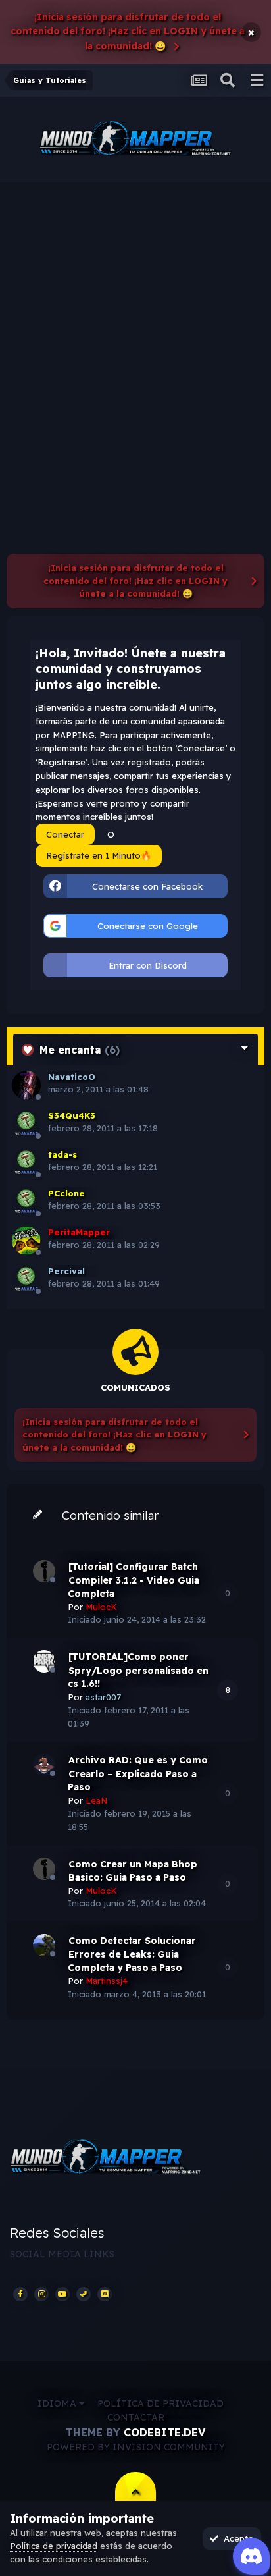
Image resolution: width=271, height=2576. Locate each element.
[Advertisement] (135, 325)
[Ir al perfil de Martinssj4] (44, 1945)
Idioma (58, 2403)
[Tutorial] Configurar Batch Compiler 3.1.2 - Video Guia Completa (134, 1580)
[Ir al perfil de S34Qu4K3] (26, 1124)
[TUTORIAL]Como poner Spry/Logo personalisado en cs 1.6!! (138, 1670)
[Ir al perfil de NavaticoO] (26, 1085)
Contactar (136, 2417)
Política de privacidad (160, 2403)
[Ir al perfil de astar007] (44, 1661)
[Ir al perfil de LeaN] (44, 1765)
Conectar (65, 834)
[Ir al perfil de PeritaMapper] (26, 1241)
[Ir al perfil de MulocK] (44, 1571)
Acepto (236, 2538)
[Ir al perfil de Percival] (26, 1279)
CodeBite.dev (164, 2432)
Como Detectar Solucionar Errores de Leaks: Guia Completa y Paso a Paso (132, 1954)
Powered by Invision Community (136, 2447)
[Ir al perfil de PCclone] (26, 1202)
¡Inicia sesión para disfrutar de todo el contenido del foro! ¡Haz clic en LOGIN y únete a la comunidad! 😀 (128, 32)
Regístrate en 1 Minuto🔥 (99, 855)
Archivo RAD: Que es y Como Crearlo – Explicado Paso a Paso (138, 1774)
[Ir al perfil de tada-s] (26, 1163)
